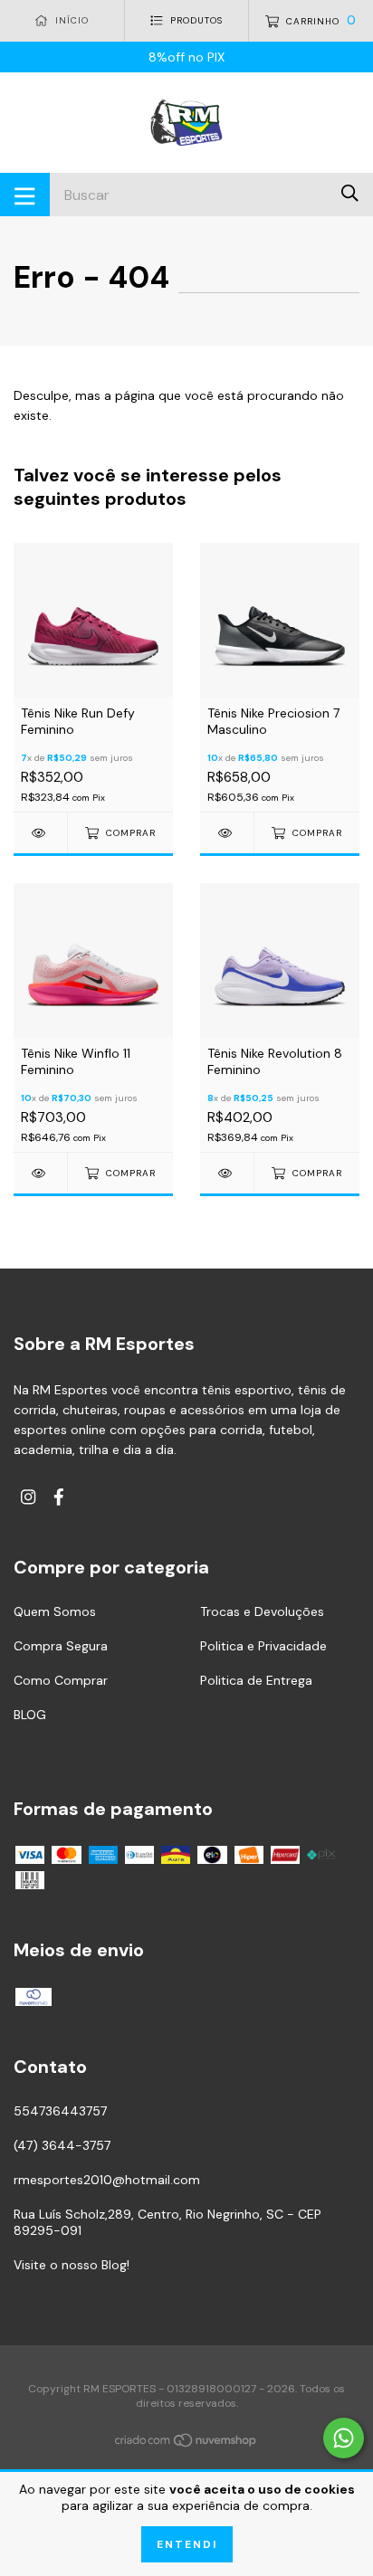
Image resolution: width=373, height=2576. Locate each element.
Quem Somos (55, 1611)
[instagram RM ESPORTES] (28, 1497)
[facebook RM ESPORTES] (59, 1497)
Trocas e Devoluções (262, 1611)
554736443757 (60, 2111)
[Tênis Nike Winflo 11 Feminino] (40, 1173)
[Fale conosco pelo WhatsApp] (344, 2438)
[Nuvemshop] (186, 2443)
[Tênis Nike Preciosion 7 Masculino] (227, 833)
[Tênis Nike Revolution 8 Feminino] (227, 1173)
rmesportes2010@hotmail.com (107, 2180)
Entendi (187, 2544)
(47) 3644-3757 (62, 2145)
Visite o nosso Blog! (72, 2265)
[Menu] (25, 195)
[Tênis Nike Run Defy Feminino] (40, 833)
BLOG (30, 1715)
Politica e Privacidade (263, 1646)
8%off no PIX (186, 57)
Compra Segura (61, 1646)
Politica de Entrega (256, 1680)
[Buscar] (350, 193)
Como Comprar (61, 1680)
